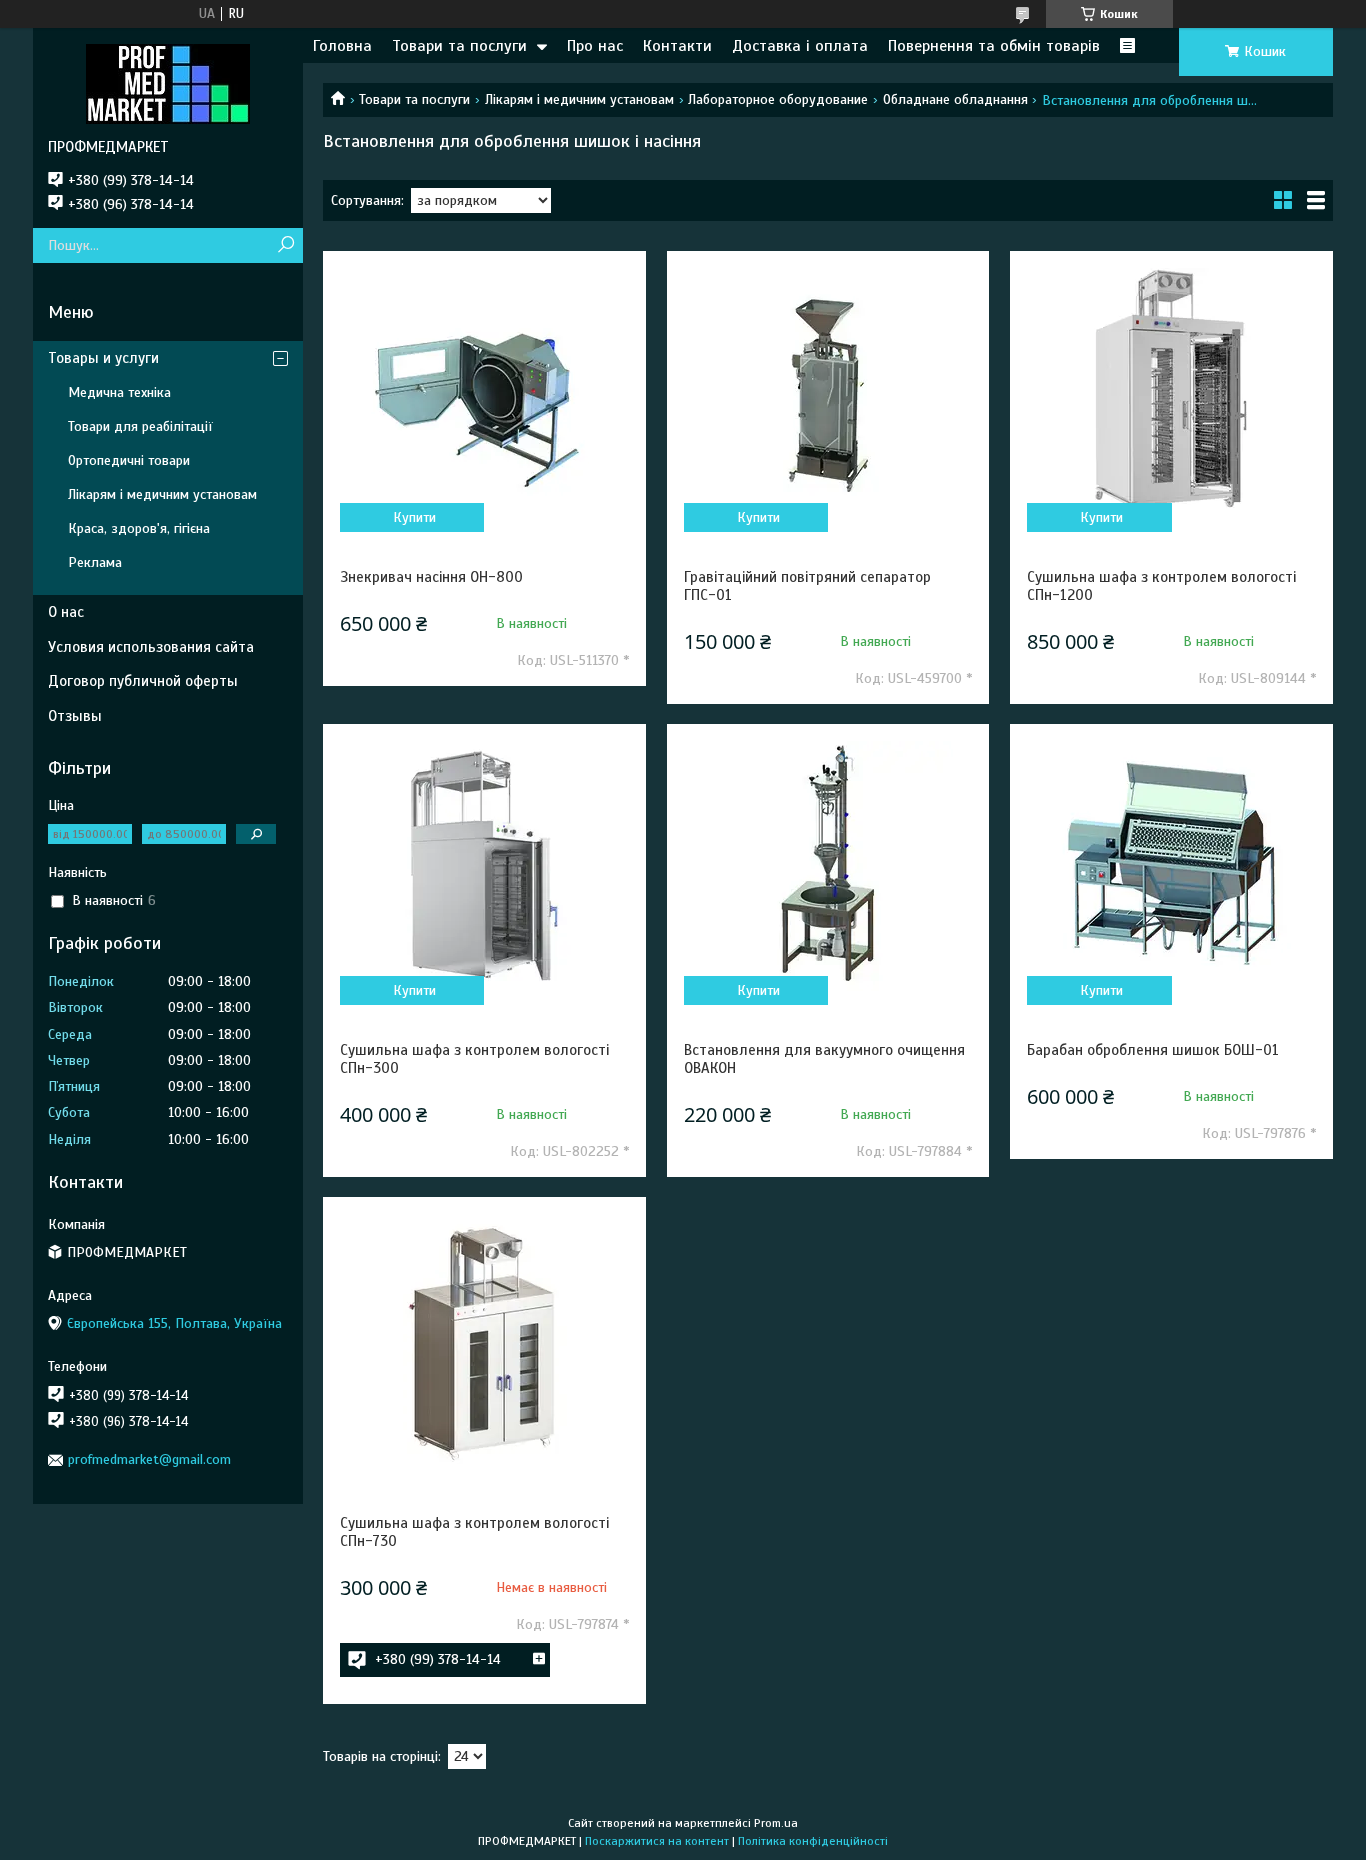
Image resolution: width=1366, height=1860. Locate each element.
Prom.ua (776, 1823)
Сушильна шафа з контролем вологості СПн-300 (474, 1059)
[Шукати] (285, 245)
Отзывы (75, 716)
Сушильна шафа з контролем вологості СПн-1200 (1161, 586)
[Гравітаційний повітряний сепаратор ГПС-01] (828, 393)
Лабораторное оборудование (778, 99)
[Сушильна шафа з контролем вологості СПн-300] (484, 866)
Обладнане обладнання (955, 99)
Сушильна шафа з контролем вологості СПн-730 (474, 1532)
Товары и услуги (103, 358)
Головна (342, 46)
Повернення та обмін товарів (994, 46)
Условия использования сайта (151, 647)
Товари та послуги (459, 46)
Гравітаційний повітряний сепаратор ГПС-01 (807, 586)
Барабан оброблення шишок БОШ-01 (1153, 1050)
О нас (66, 612)
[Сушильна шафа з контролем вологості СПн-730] (484, 1339)
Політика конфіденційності (813, 1841)
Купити (414, 517)
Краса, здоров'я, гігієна (139, 528)
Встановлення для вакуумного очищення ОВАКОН (824, 1059)
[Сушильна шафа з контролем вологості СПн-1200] (1171, 393)
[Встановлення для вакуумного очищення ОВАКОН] (828, 866)
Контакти (677, 46)
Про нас (595, 46)
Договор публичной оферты (143, 681)
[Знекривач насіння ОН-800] (484, 393)
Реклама (95, 562)
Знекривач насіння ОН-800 (431, 577)
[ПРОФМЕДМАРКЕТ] (168, 83)
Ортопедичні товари (129, 460)
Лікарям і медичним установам (579, 99)
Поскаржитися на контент (657, 1841)
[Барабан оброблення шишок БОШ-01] (1171, 866)
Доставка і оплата (800, 46)
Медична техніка (119, 392)
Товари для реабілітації (140, 426)
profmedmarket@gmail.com (149, 1459)
